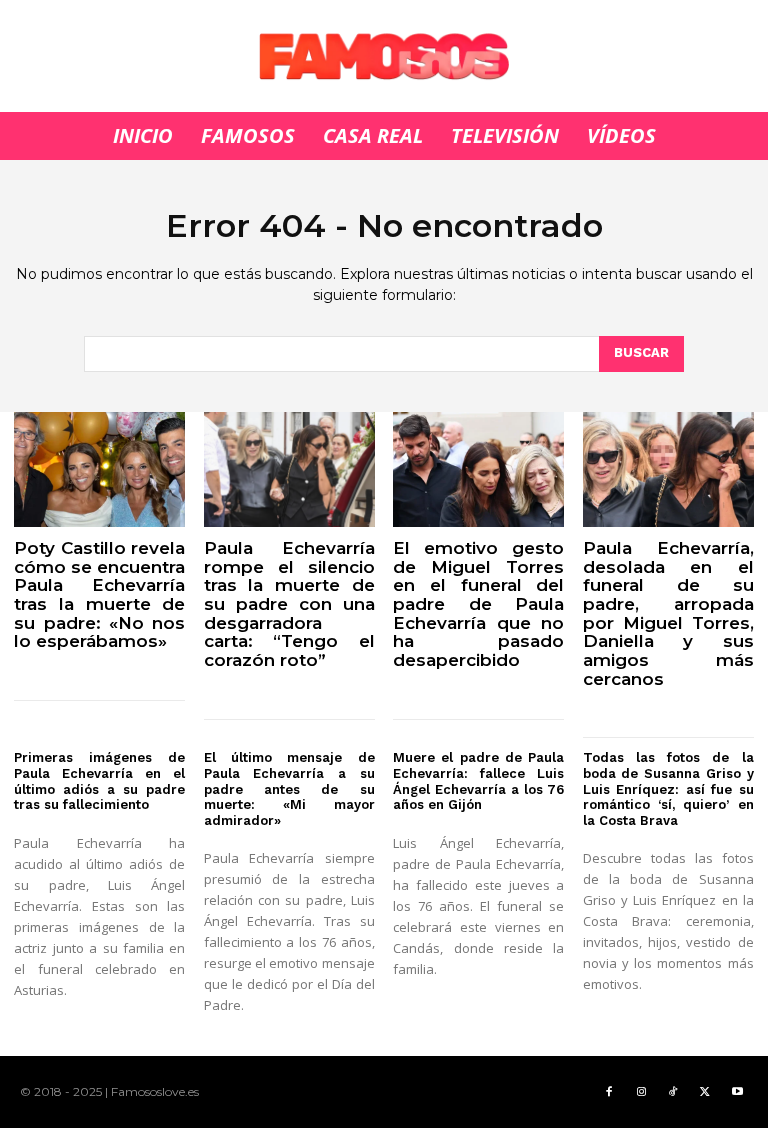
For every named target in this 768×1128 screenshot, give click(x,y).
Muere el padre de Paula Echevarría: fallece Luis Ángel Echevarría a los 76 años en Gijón (478, 781)
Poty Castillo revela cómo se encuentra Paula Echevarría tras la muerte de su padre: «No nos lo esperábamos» (99, 594)
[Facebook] (609, 1092)
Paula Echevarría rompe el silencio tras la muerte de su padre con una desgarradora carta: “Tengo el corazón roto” (289, 604)
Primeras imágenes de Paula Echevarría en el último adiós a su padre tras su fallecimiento (99, 781)
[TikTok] (673, 1092)
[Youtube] (737, 1092)
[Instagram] (641, 1092)
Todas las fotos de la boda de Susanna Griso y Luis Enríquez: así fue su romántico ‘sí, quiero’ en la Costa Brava (668, 788)
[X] (705, 1092)
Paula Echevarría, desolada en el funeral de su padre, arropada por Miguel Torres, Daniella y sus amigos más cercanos (668, 613)
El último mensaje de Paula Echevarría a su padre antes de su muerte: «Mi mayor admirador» (289, 788)
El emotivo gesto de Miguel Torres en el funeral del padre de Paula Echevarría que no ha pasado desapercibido (478, 604)
